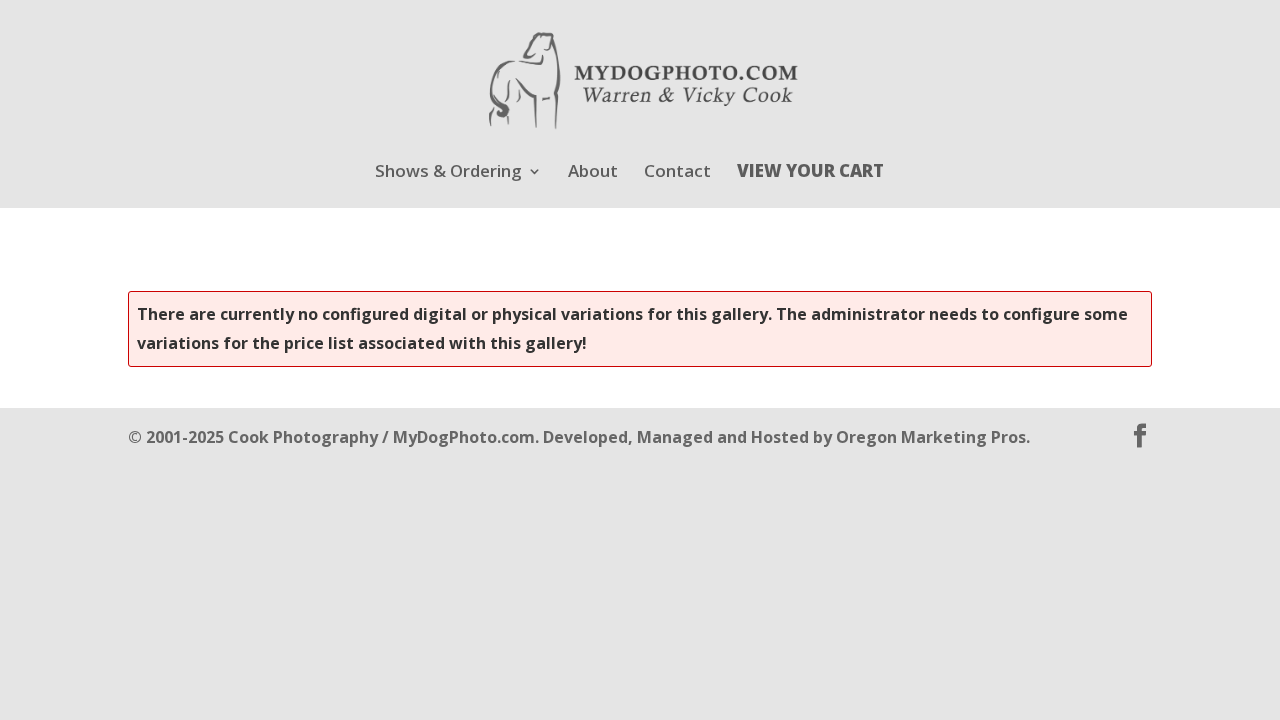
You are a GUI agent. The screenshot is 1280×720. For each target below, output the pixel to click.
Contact (677, 173)
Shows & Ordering (448, 173)
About (593, 173)
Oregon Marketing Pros (931, 437)
